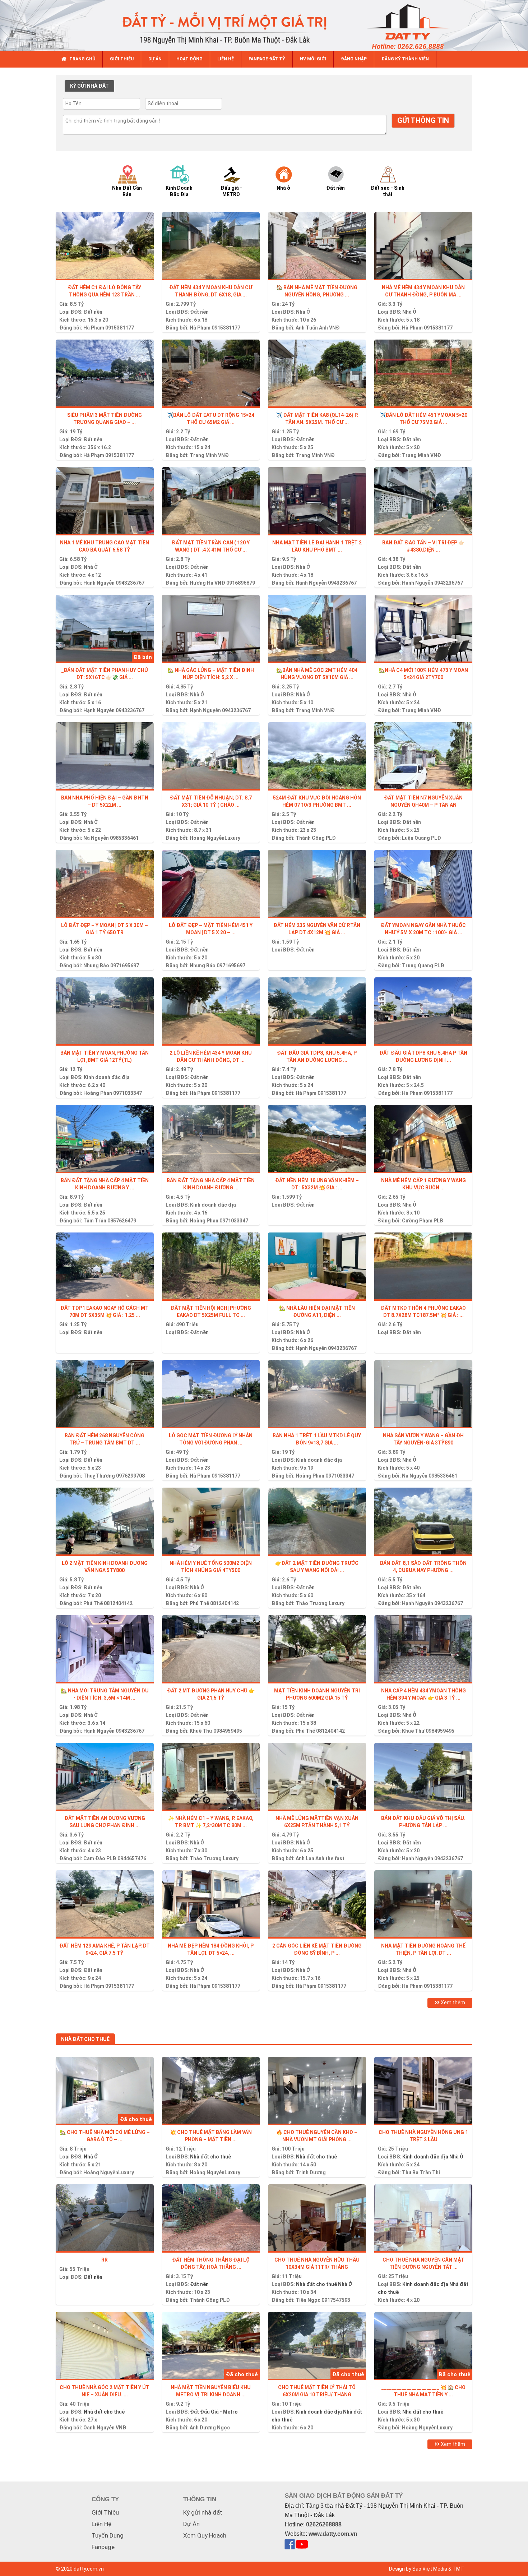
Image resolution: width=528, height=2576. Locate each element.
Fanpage (103, 2547)
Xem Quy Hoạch (205, 2535)
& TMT (456, 2569)
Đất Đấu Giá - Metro (214, 2412)
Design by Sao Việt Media (418, 2569)
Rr (105, 2260)
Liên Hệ (101, 2524)
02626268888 (324, 2524)
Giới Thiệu (105, 2512)
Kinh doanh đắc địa (107, 1077)
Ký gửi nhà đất (203, 2512)
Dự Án (191, 2524)
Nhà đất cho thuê (210, 2157)
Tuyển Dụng (108, 2535)
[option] (134, 181)
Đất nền (93, 312)
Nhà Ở (409, 312)
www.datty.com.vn (333, 2534)
